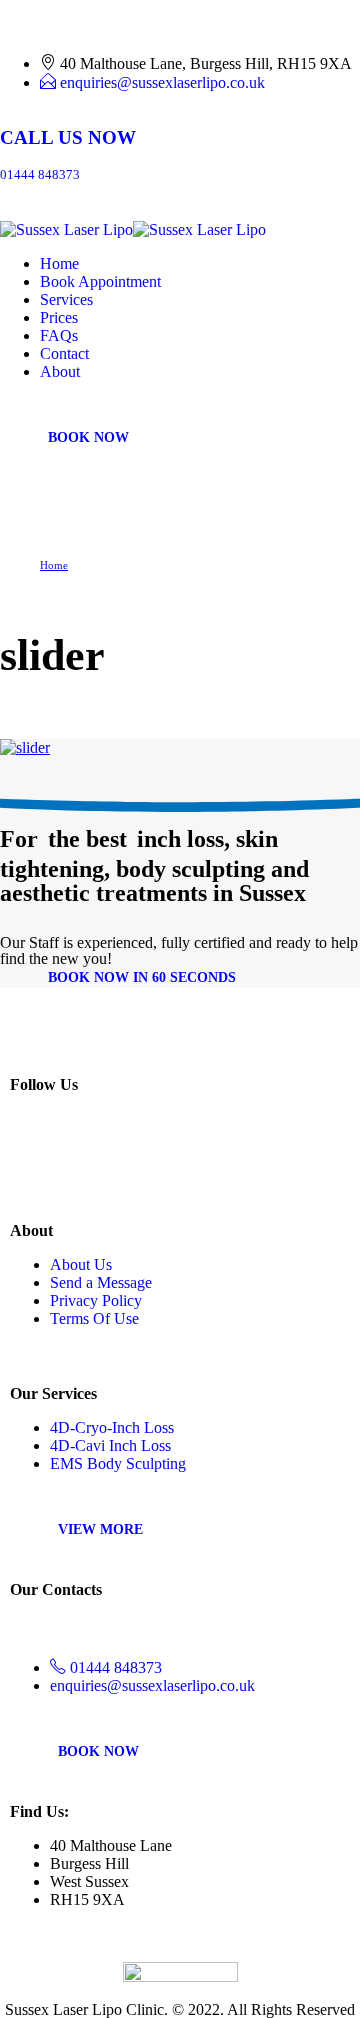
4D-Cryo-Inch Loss (112, 1427)
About (60, 371)
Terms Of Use (94, 1318)
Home (59, 263)
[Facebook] (72, 1157)
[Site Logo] (133, 229)
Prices (59, 317)
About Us (81, 1264)
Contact (64, 353)
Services (66, 299)
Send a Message (101, 1282)
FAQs (59, 335)
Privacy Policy (96, 1300)
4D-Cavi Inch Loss (110, 1445)
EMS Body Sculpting (118, 1463)
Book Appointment (100, 281)
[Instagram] (29, 1157)
